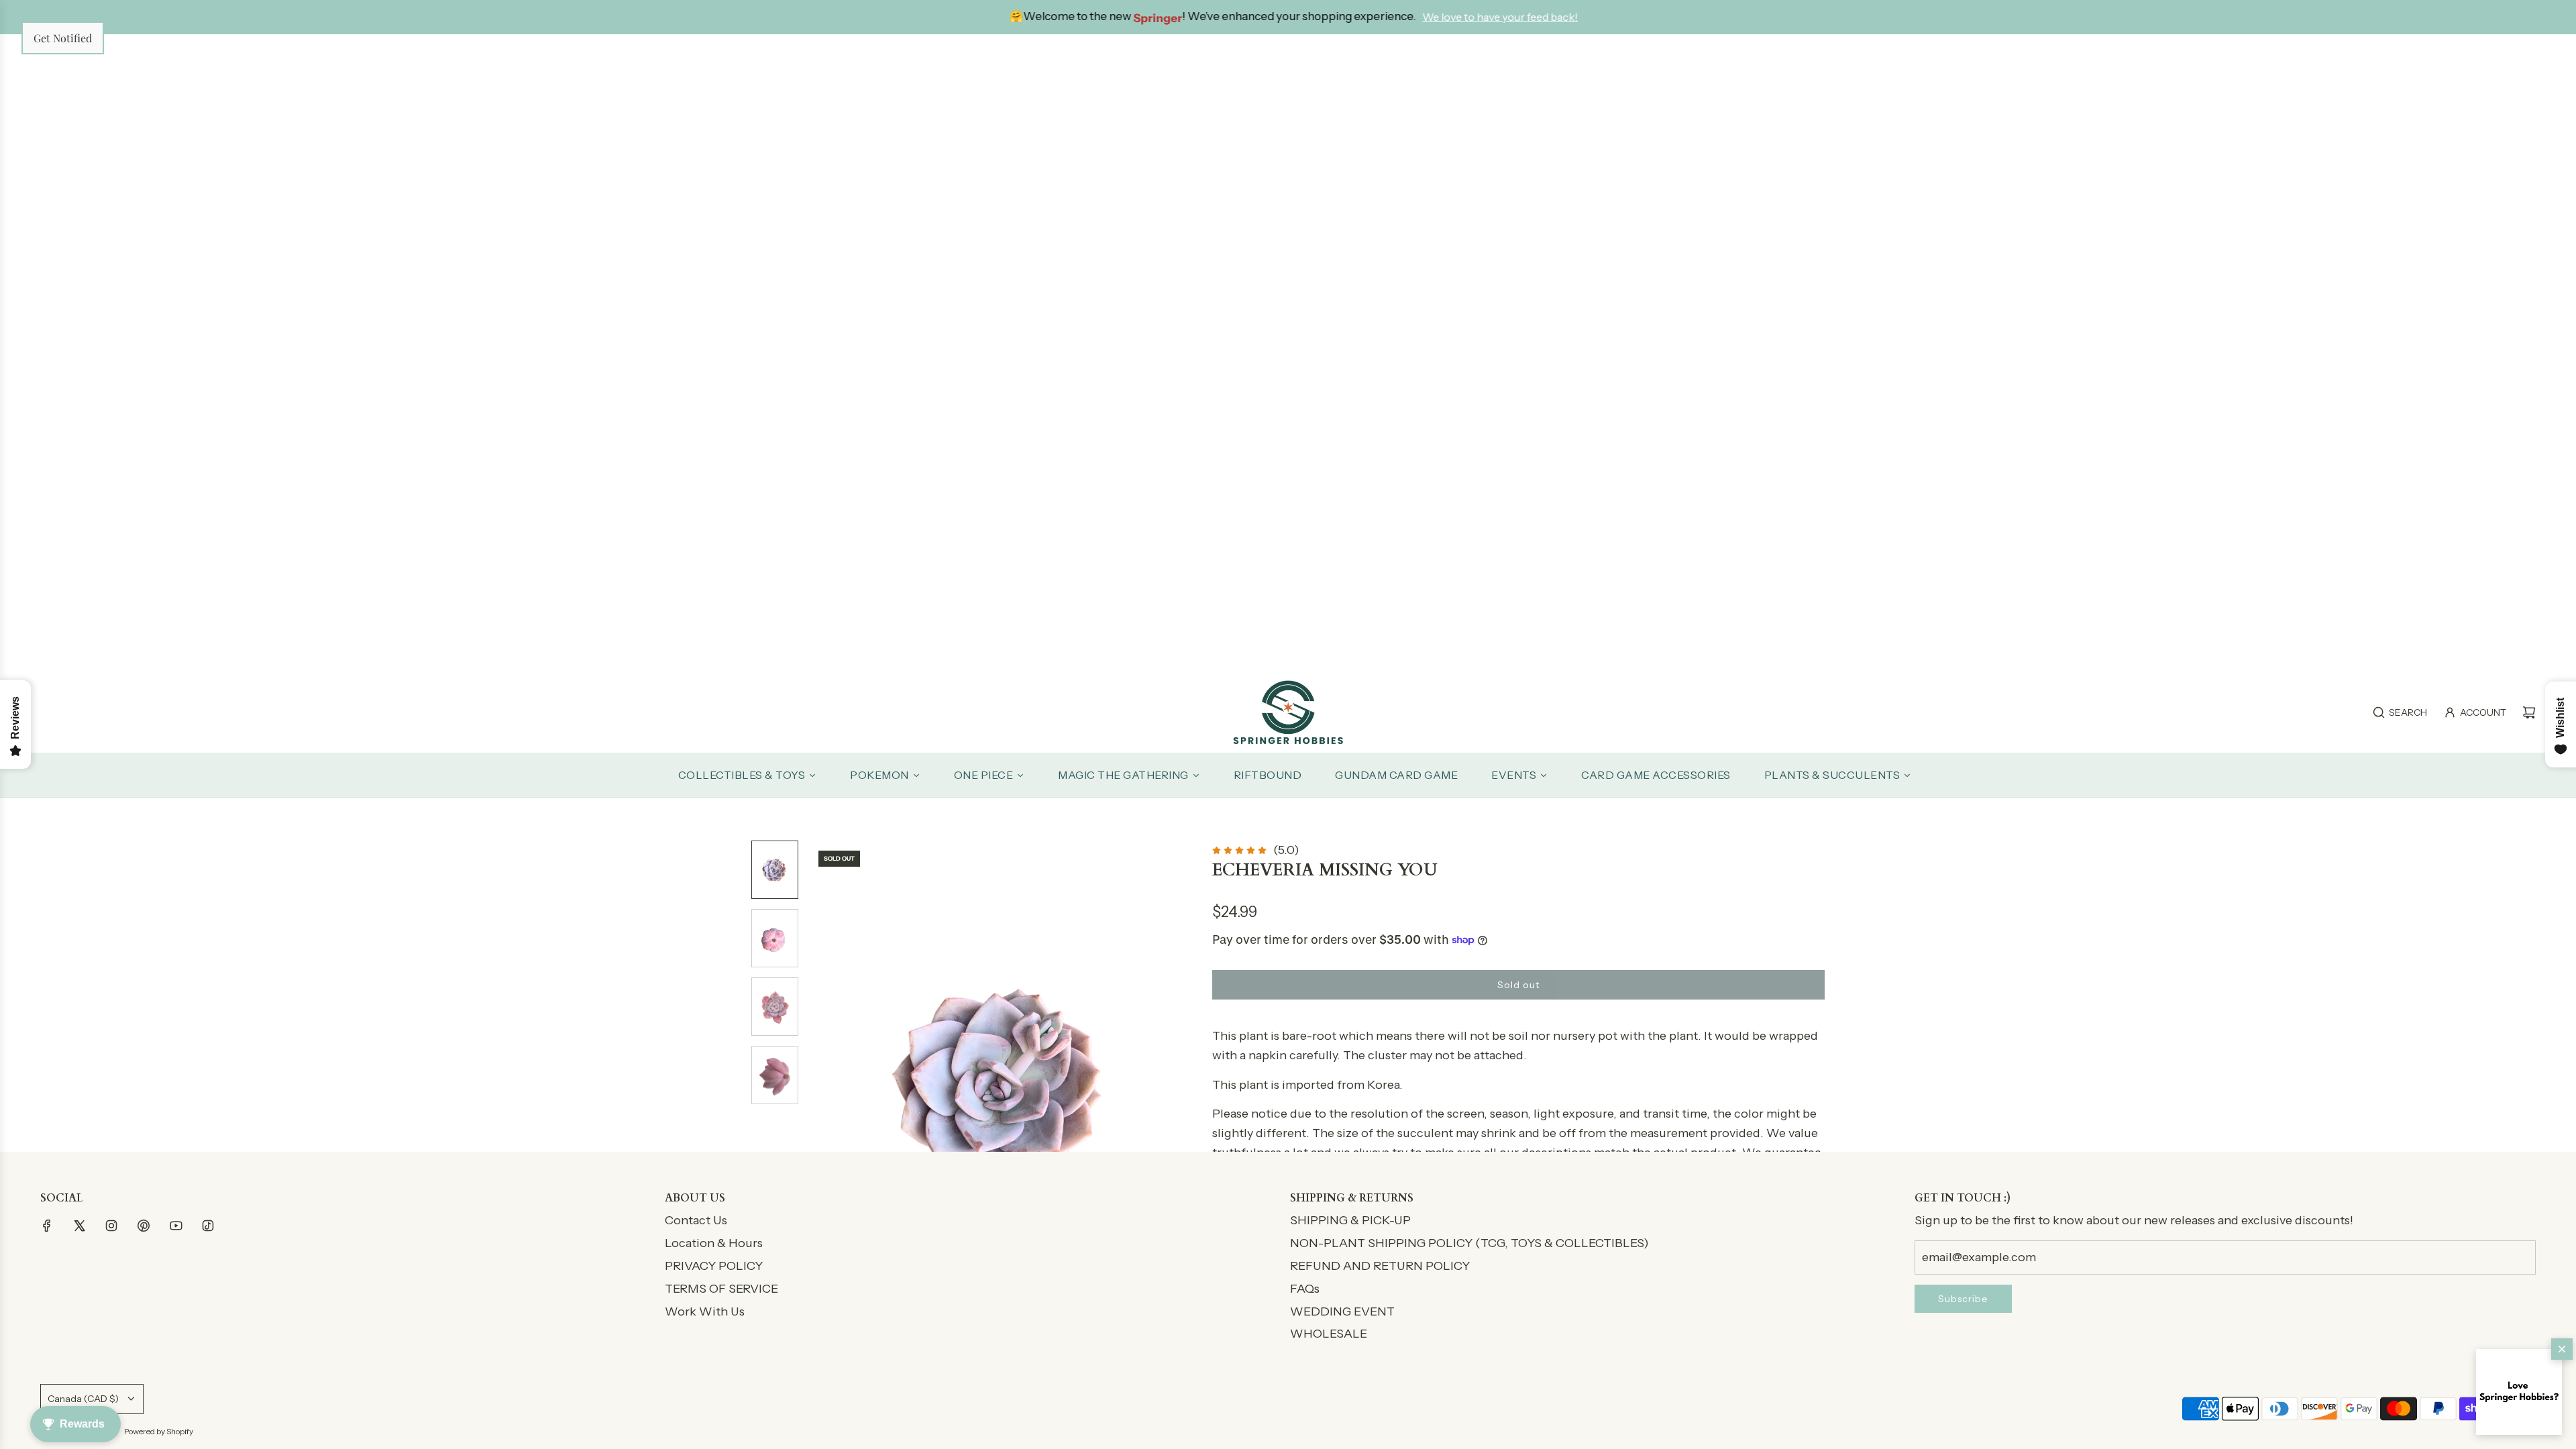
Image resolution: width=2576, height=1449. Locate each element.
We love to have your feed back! (1498, 17)
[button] (2519, 1392)
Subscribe (1963, 1299)
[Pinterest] (144, 1226)
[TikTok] (208, 1226)
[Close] (2562, 1349)
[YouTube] (176, 1226)
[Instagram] (111, 1226)
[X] (79, 1226)
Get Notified (63, 38)
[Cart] (2529, 712)
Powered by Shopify (159, 1431)
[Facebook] (47, 1226)
